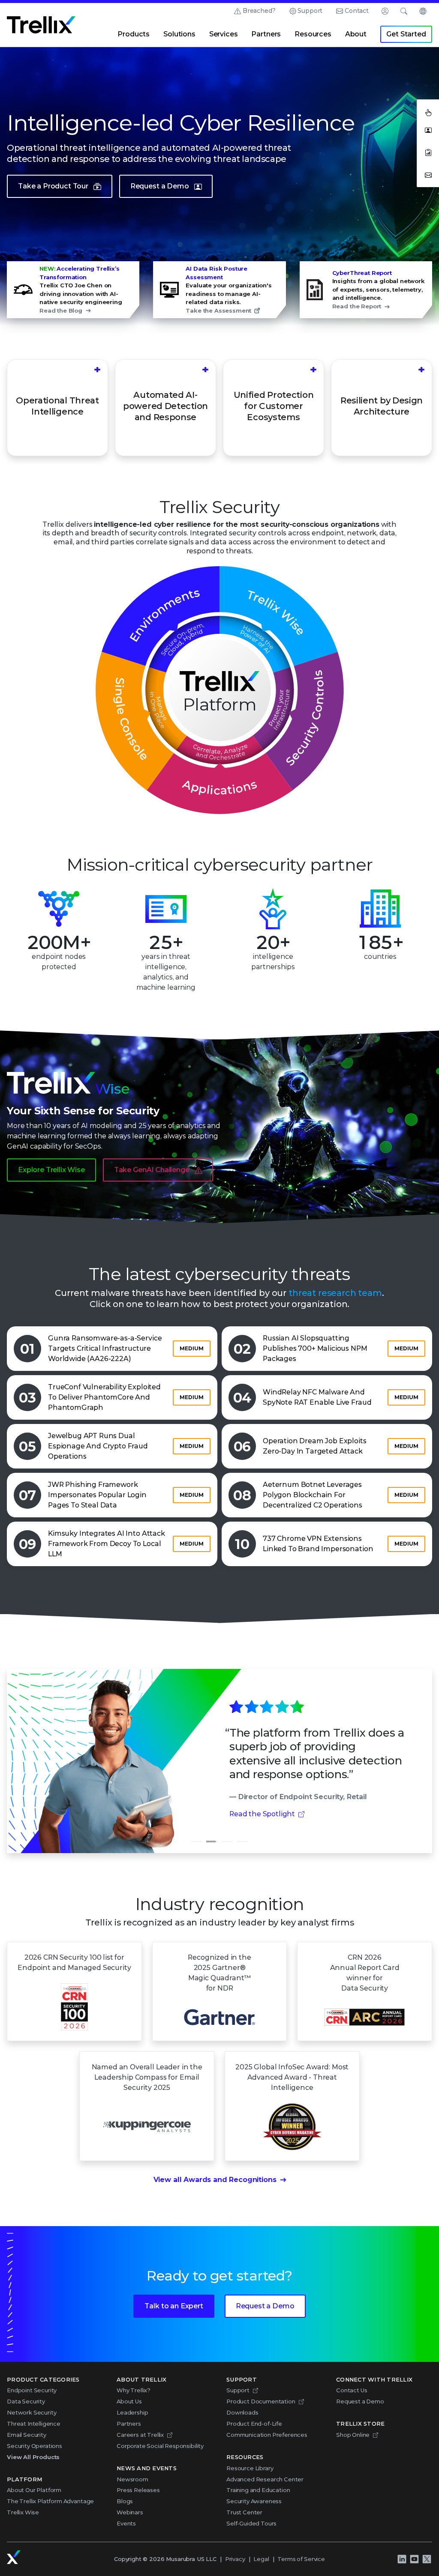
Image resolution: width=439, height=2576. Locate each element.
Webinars (130, 2512)
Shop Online (353, 2435)
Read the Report (357, 306)
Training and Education (258, 2490)
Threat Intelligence (34, 2424)
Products (134, 34)
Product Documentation (261, 2401)
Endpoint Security (32, 2390)
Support (310, 11)
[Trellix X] (427, 2559)
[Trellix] (14, 2557)
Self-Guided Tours (251, 2523)
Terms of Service (301, 2559)
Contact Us (352, 2390)
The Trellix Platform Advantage (50, 2501)
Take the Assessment (218, 310)
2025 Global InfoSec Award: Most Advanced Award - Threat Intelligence (292, 2077)
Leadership (132, 2412)
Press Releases (138, 2490)
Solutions (179, 34)
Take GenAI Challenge (152, 1170)
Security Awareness (254, 2501)
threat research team (335, 1293)
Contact (357, 11)
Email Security (27, 2435)
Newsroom (132, 2479)
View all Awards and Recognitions (215, 2180)
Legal (261, 2559)
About (356, 34)
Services (224, 34)
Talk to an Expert (174, 2306)
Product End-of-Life (254, 2424)
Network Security (32, 2412)
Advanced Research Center (265, 2479)
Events (126, 2523)
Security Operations (35, 2446)
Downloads (242, 2412)
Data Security (26, 2401)
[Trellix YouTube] (414, 2559)
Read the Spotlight (262, 1814)
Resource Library (250, 2468)
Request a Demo (160, 186)
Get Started (406, 34)
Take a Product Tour (53, 186)
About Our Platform (34, 2490)
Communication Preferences (267, 2435)
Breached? (259, 11)
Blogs (125, 2501)
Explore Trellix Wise (51, 1170)
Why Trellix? (134, 2390)
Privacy (235, 2559)
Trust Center (244, 2512)
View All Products (33, 2457)
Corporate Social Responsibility (160, 2446)
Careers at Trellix (140, 2435)
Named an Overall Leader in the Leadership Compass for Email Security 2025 (147, 2077)
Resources (313, 34)
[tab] (196, 1842)
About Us (129, 2401)
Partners (266, 34)
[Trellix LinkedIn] (402, 2559)
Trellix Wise (23, 2512)
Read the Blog (61, 310)
